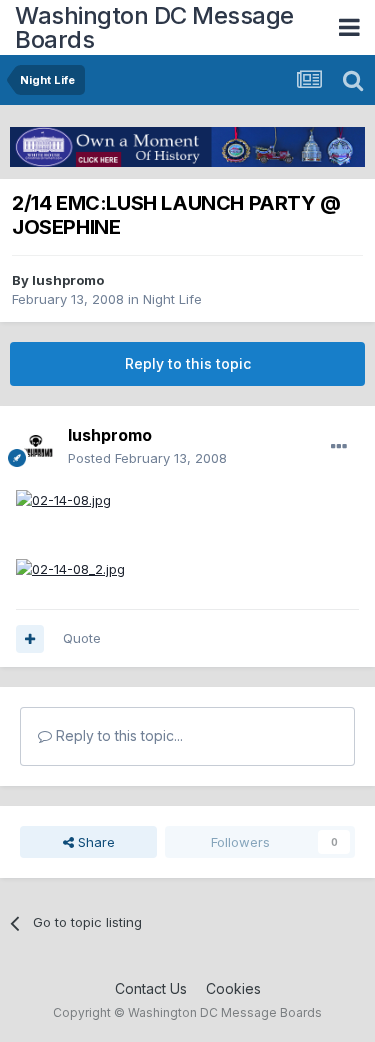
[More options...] (339, 447)
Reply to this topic (188, 363)
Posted (147, 458)
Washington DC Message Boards (154, 27)
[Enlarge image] (63, 499)
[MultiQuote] (30, 639)
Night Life (172, 299)
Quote (82, 638)
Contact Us (151, 988)
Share (94, 842)
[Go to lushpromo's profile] (36, 447)
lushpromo (68, 280)
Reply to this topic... (117, 735)
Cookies (233, 988)
